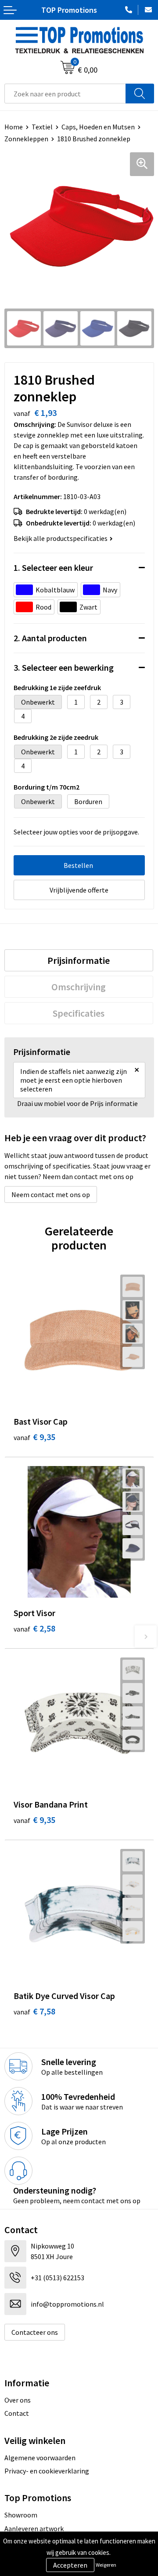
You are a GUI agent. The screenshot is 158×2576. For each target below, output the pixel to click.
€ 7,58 (34, 2011)
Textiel (42, 127)
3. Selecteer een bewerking (64, 667)
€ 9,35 (34, 1437)
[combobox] (65, 94)
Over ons (18, 2400)
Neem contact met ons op (51, 1194)
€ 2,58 (34, 1628)
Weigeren (106, 2565)
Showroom (21, 2515)
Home (14, 127)
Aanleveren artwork (34, 2528)
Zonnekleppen (26, 139)
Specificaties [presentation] (79, 1013)
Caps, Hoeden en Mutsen (98, 127)
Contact (17, 2413)
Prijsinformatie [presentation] (79, 960)
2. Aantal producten (50, 638)
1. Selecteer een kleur (53, 568)
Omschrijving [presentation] (79, 987)
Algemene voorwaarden (40, 2458)
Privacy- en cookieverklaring (47, 2471)
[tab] (79, 960)
